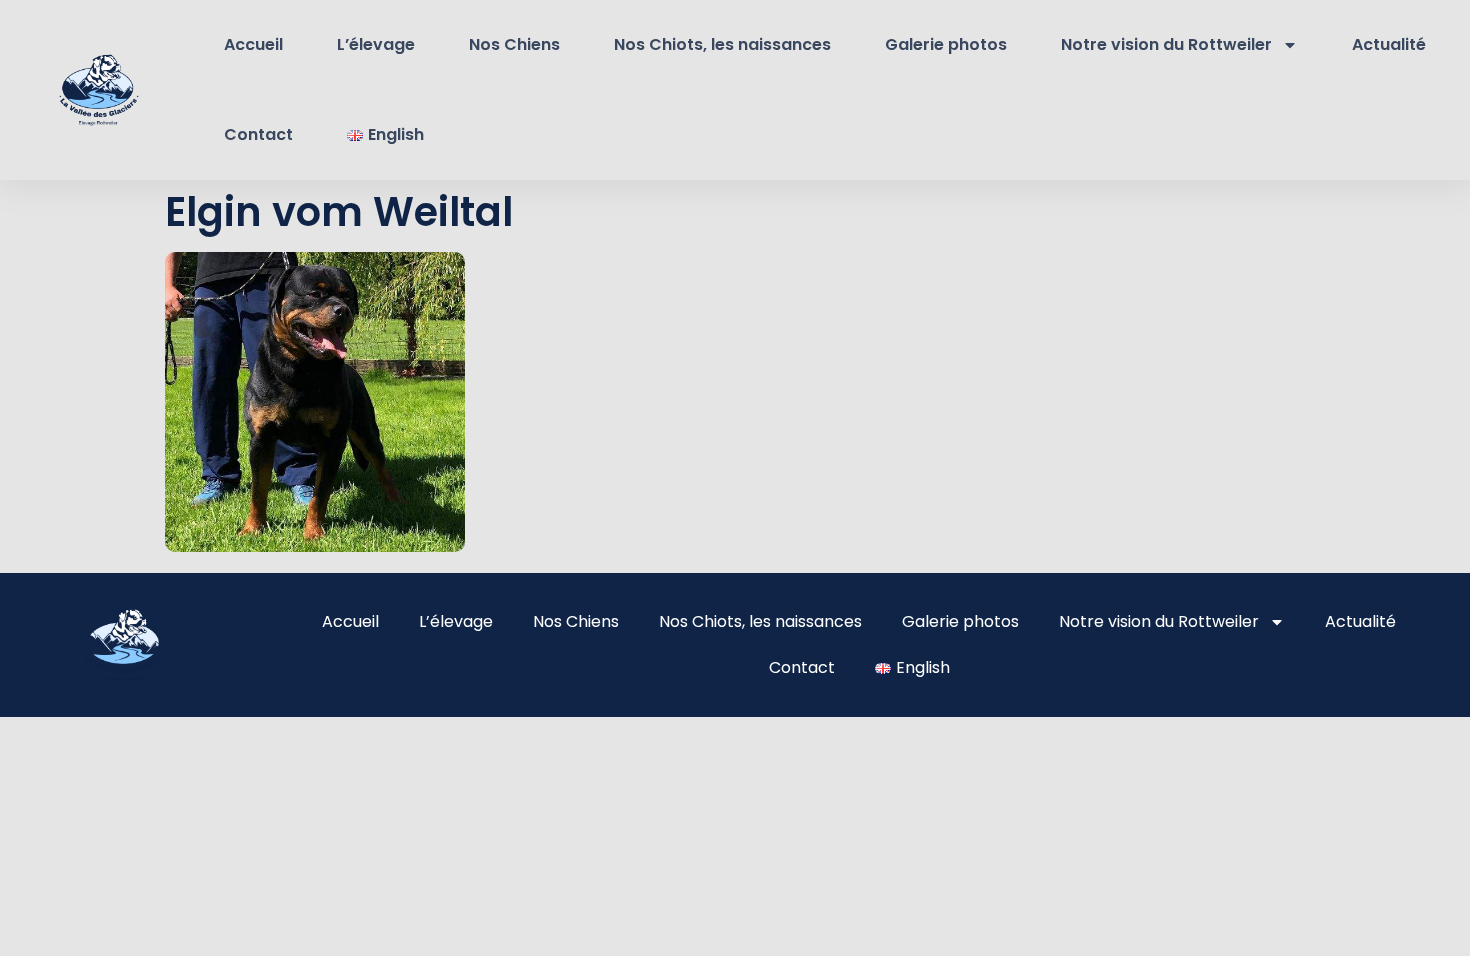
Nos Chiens (514, 44)
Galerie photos (946, 44)
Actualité (1389, 44)
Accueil (253, 44)
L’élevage (376, 44)
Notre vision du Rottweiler (1166, 44)
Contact (258, 134)
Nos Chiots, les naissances (722, 44)
